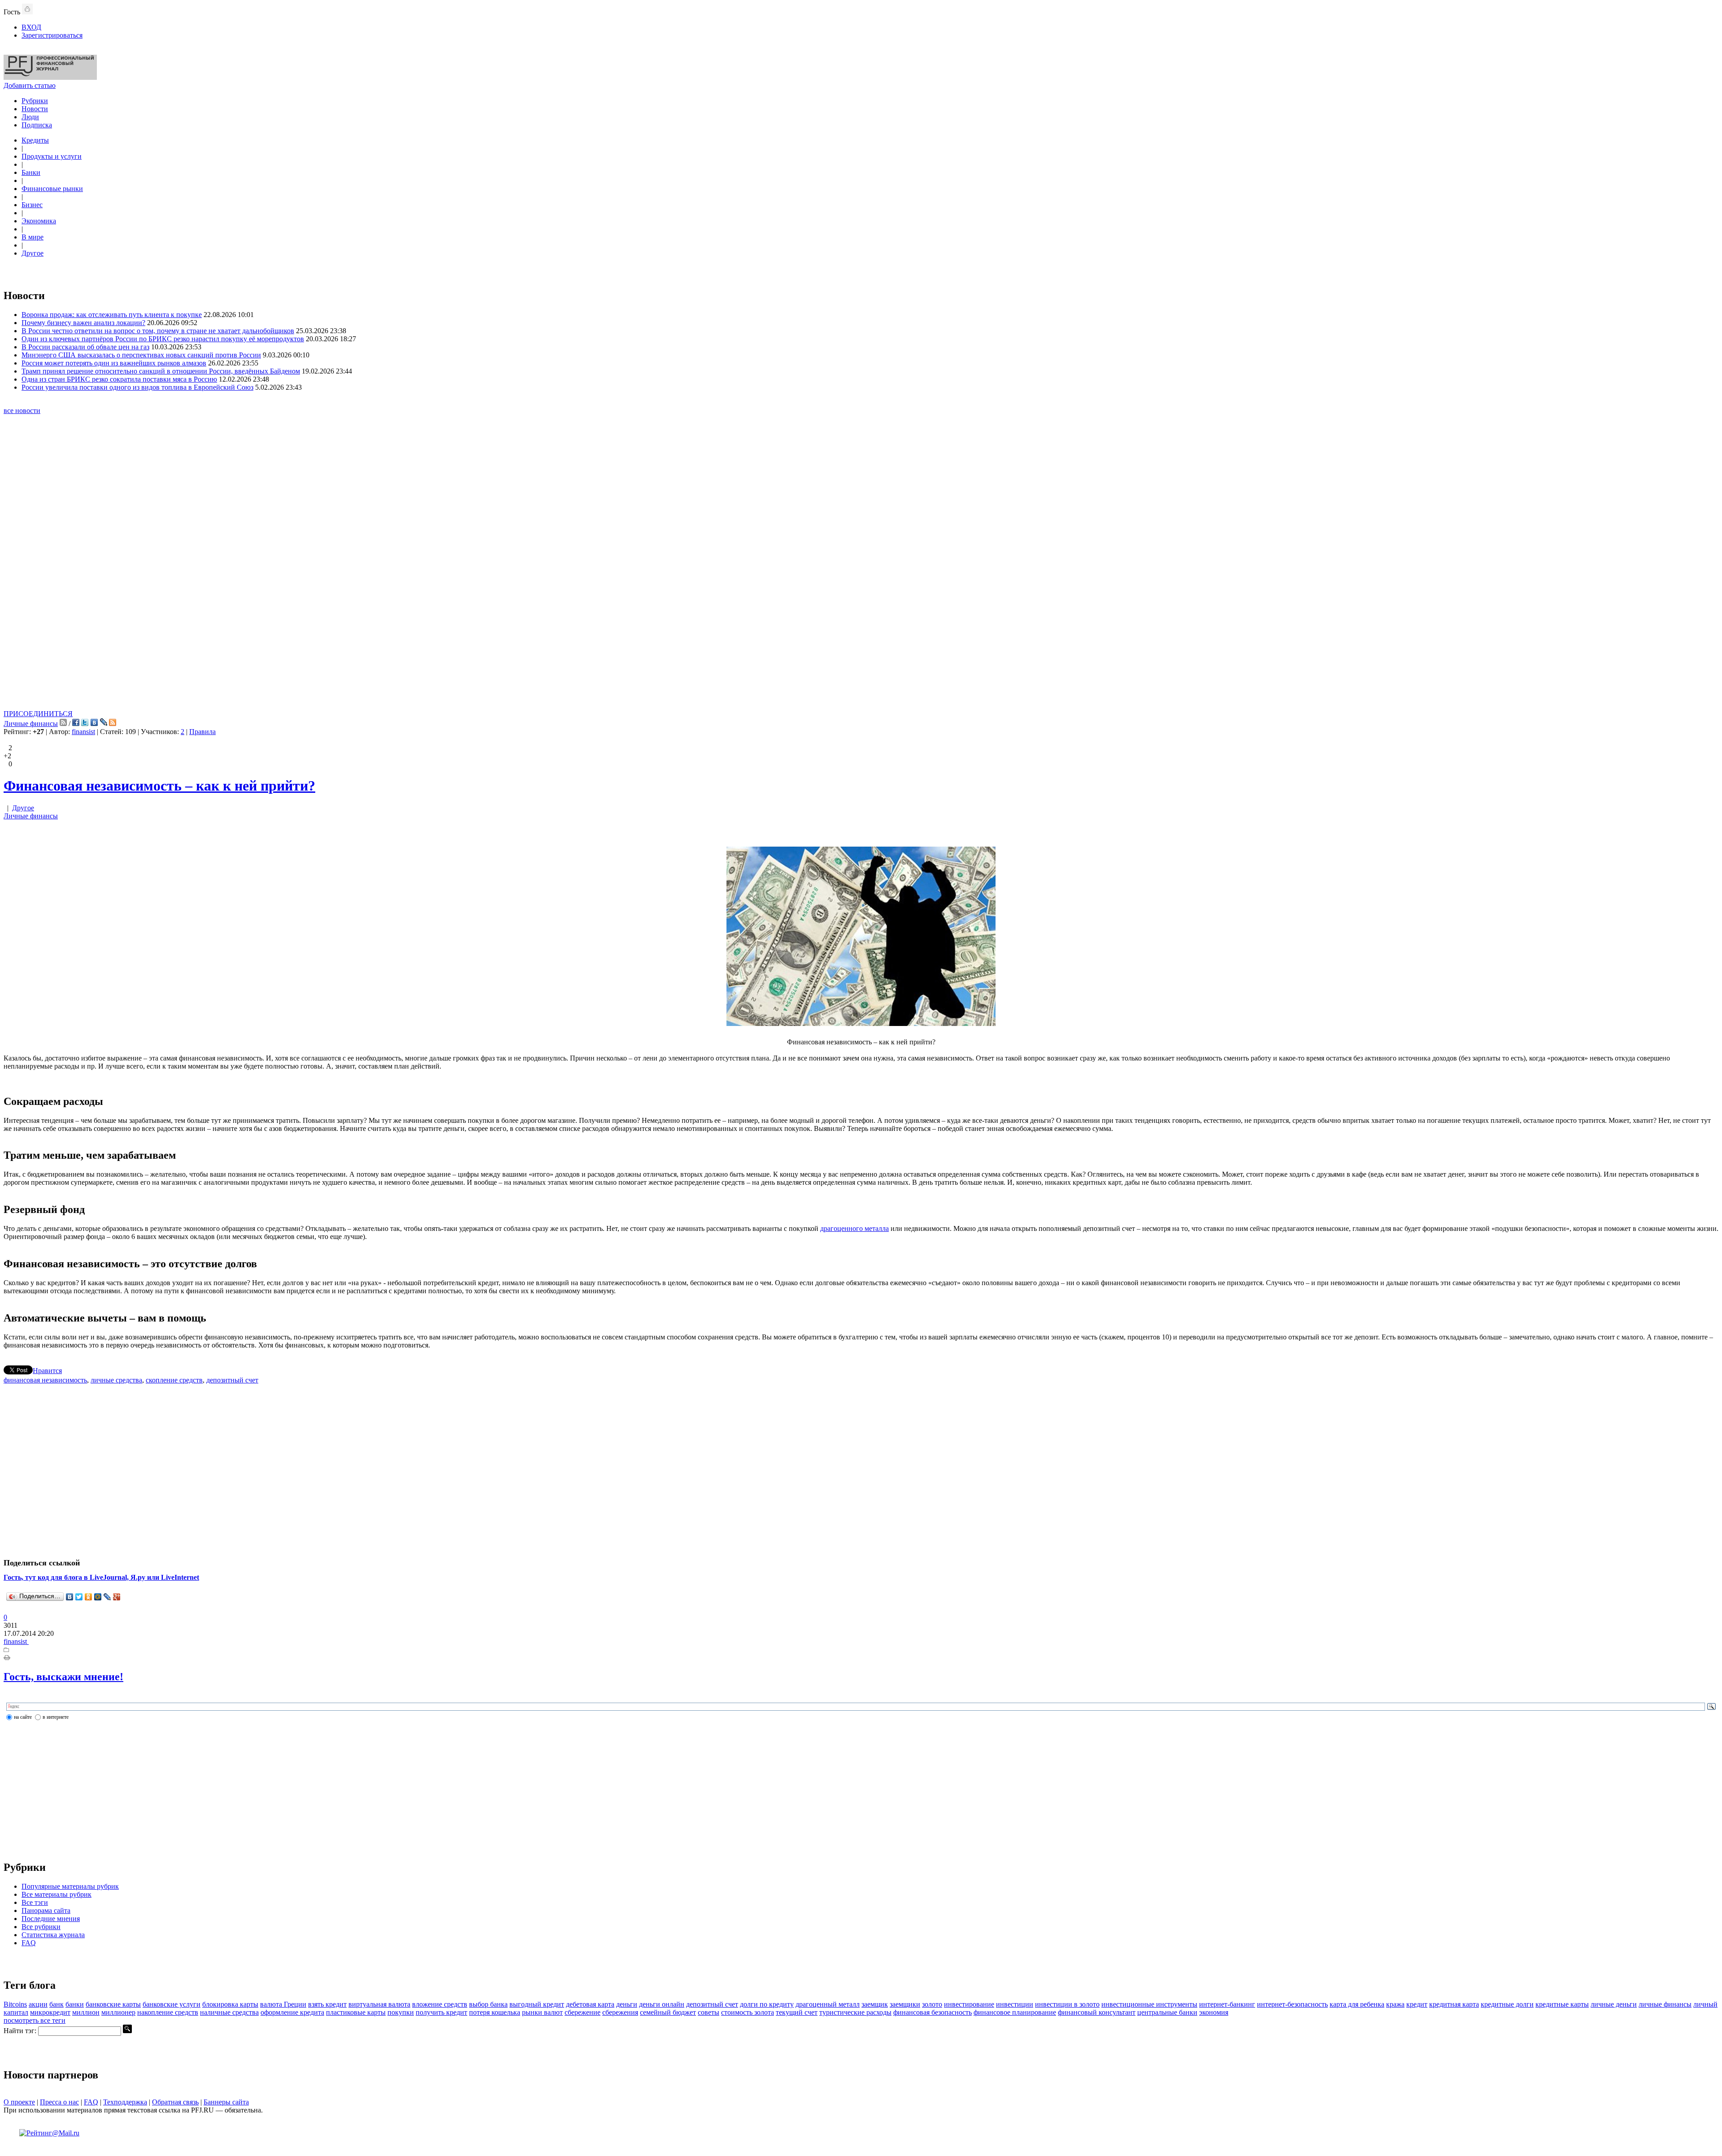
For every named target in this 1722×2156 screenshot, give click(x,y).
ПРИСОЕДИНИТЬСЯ (38, 714)
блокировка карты (230, 2004)
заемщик (875, 2004)
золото (932, 2004)
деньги (627, 2004)
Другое (33, 253)
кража (1395, 2004)
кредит (1417, 2004)
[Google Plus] (117, 1597)
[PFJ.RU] (50, 77)
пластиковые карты (356, 2012)
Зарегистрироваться (52, 35)
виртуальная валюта (379, 2004)
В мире (33, 237)
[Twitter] (79, 1597)
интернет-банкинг (1227, 2004)
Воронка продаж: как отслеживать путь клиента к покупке (112, 315)
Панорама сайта (46, 1910)
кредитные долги (1507, 2004)
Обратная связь (175, 2102)
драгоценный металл (828, 2004)
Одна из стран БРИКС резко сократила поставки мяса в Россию (119, 379)
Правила (202, 732)
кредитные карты (1562, 2004)
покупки (401, 2012)
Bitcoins (15, 2004)
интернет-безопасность (1292, 2004)
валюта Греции (283, 2004)
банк (57, 2004)
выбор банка (488, 2004)
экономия (1214, 2012)
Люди (30, 117)
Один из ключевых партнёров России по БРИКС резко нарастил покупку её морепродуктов (163, 339)
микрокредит (50, 2012)
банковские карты (113, 2004)
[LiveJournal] (107, 1597)
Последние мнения (51, 1919)
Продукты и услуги (52, 156)
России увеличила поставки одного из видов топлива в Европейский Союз (137, 387)
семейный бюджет (668, 2012)
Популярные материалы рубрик (70, 1886)
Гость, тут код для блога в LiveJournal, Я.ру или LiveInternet (101, 1577)
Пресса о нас (59, 2102)
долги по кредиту (767, 2004)
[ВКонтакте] (70, 1597)
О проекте (19, 2102)
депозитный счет (232, 1380)
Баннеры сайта (226, 2102)
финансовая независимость (45, 1380)
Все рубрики (41, 1927)
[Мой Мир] (98, 1597)
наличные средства (229, 2012)
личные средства (116, 1380)
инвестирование (969, 2004)
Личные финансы (31, 724)
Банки (31, 172)
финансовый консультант (1097, 2012)
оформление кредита (292, 2012)
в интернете (56, 1717)
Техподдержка (125, 2102)
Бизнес (32, 205)
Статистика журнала (53, 1935)
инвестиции (1015, 2004)
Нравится (47, 1371)
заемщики (905, 2004)
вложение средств (440, 2004)
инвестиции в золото (1067, 2004)
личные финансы (1665, 2004)
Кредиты (35, 140)
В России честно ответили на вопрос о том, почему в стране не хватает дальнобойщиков (158, 331)
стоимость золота (748, 2012)
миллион (86, 2012)
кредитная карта (1454, 2004)
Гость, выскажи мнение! (63, 1677)
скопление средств (174, 1380)
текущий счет (797, 2012)
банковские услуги (172, 2004)
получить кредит (441, 2012)
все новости (22, 411)
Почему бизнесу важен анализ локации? (83, 323)
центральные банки (1167, 2012)
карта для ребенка (1357, 2004)
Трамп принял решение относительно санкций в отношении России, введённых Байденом (161, 371)
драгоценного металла (854, 1228)
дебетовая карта (590, 2004)
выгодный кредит (537, 2004)
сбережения (620, 2012)
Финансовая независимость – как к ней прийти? (159, 786)
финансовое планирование (1015, 2012)
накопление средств (168, 2012)
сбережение (583, 2012)
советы (709, 2012)
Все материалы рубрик (57, 1894)
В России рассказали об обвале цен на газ (85, 347)
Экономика (39, 221)
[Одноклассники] (89, 1597)
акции (38, 2004)
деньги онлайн (662, 2004)
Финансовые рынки (52, 189)
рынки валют (542, 2012)
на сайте (23, 1717)
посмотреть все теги (35, 2020)
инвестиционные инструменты (1149, 2004)
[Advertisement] (861, 574)
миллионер (118, 2012)
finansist (83, 732)
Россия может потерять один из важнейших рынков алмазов (114, 363)
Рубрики (35, 101)
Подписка (37, 125)
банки (75, 2004)
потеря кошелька (495, 2012)
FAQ (29, 1943)
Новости (35, 109)
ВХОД (31, 27)
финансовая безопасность (933, 2012)
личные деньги (1614, 2004)
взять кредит (327, 2004)
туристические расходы (855, 2012)
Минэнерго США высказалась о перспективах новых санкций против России (141, 355)
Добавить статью (30, 85)
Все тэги (35, 1902)
